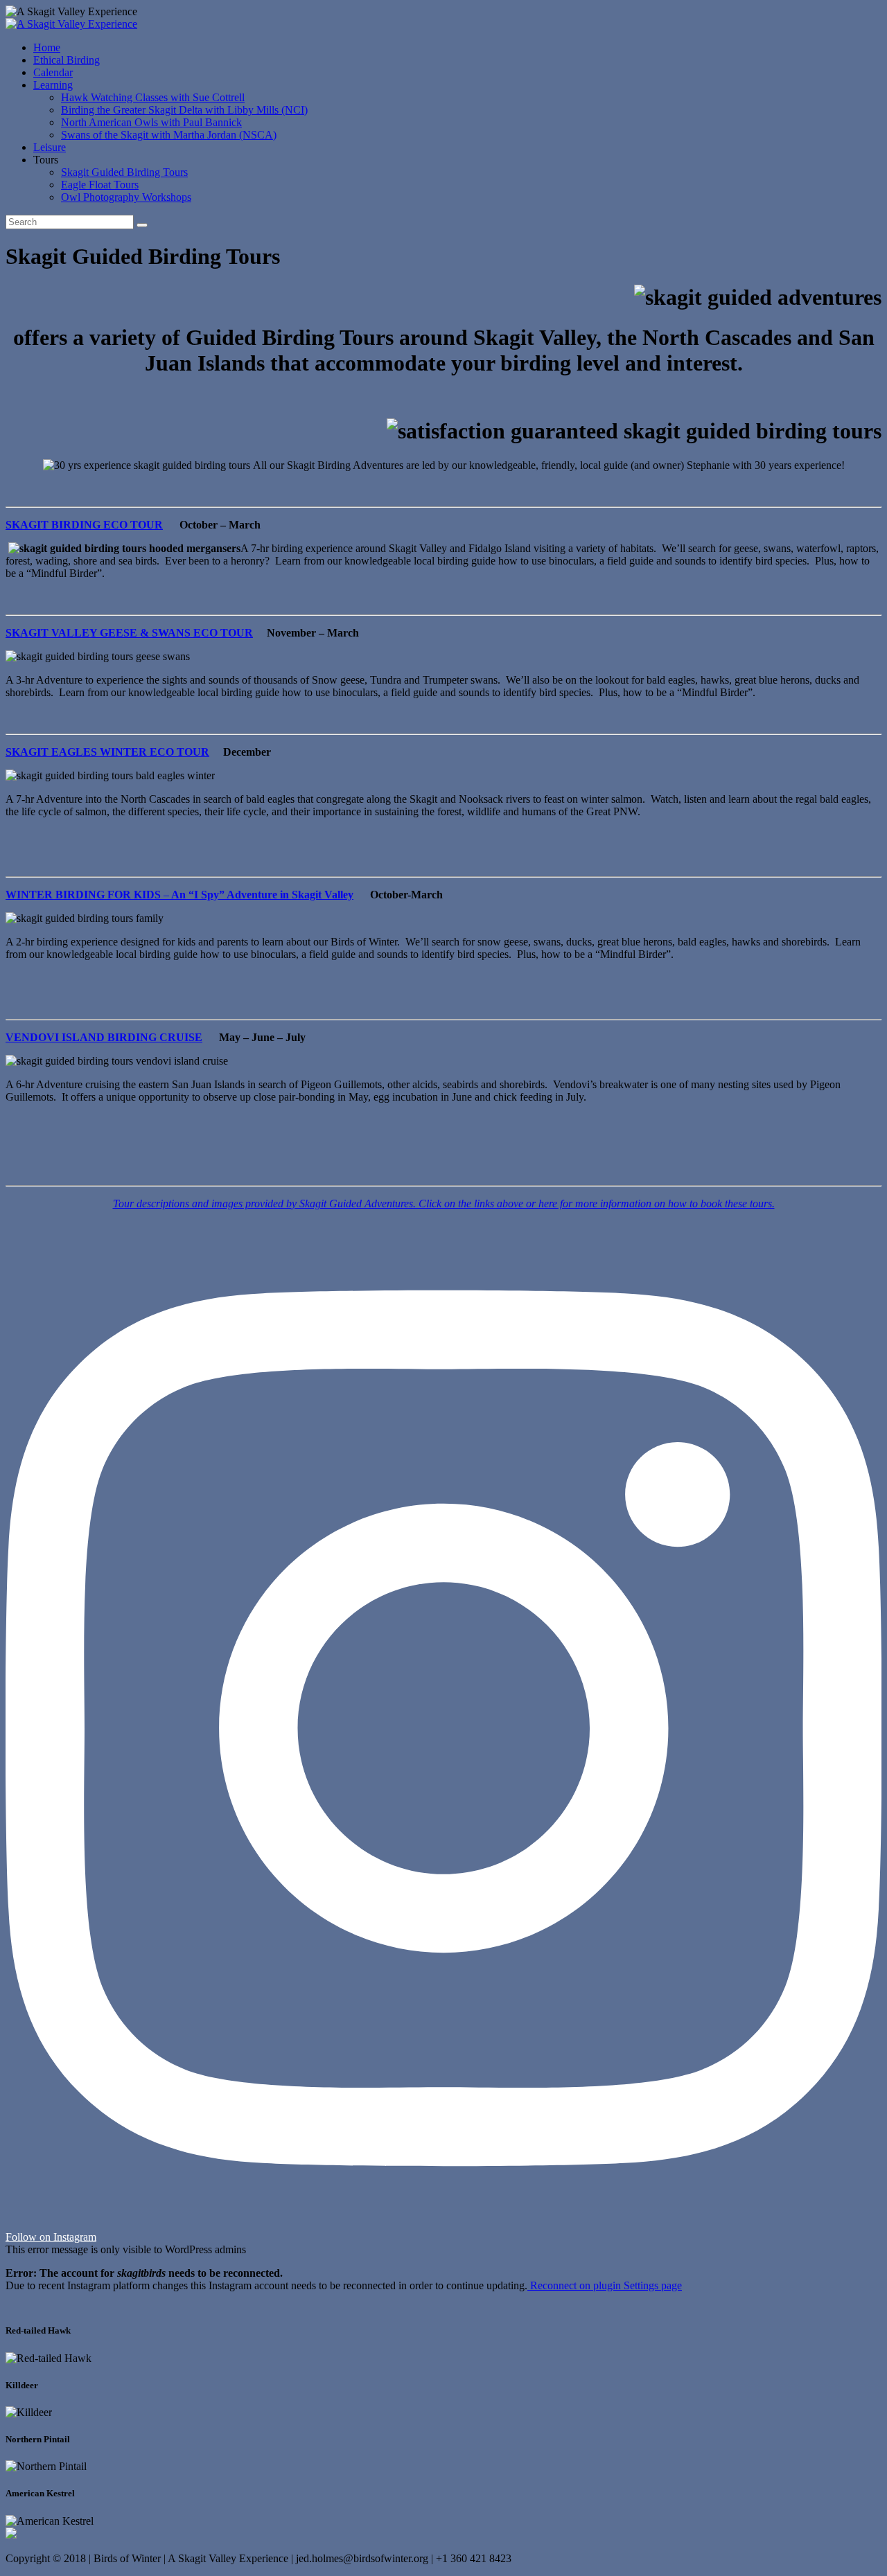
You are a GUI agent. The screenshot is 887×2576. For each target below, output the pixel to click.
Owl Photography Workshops (126, 197)
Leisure (50, 147)
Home (47, 47)
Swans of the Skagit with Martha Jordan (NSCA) (169, 135)
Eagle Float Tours (100, 185)
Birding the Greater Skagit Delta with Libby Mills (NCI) (184, 110)
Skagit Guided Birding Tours (124, 172)
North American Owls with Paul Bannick (151, 122)
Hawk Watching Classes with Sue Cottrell (153, 97)
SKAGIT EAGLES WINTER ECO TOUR (107, 752)
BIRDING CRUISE (155, 1037)
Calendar (53, 72)
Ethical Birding (67, 60)
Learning (53, 85)
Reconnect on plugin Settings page (605, 2285)
